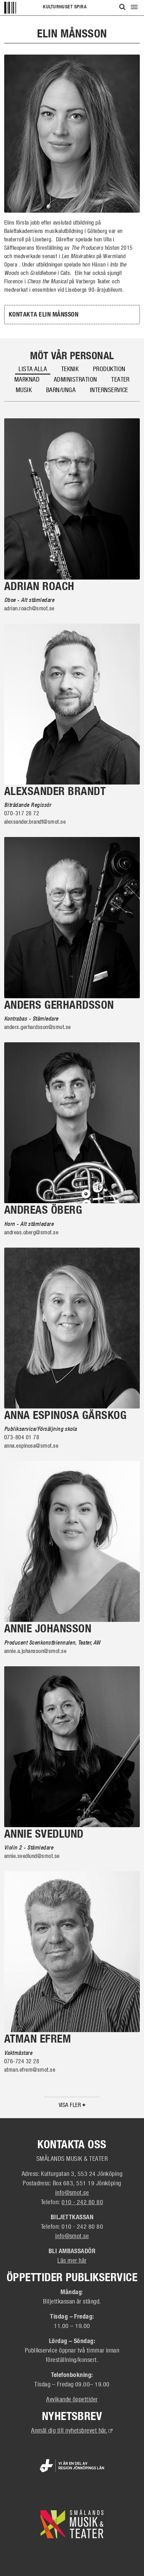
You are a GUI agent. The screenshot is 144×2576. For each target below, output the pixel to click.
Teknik (70, 369)
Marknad (27, 379)
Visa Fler (71, 2105)
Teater (120, 379)
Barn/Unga (61, 390)
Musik (24, 390)
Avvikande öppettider (72, 2399)
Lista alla (33, 369)
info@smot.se (72, 2192)
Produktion (109, 369)
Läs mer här (72, 2260)
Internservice (109, 390)
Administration (75, 379)
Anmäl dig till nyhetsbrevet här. (72, 2430)
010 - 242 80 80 (82, 2202)
